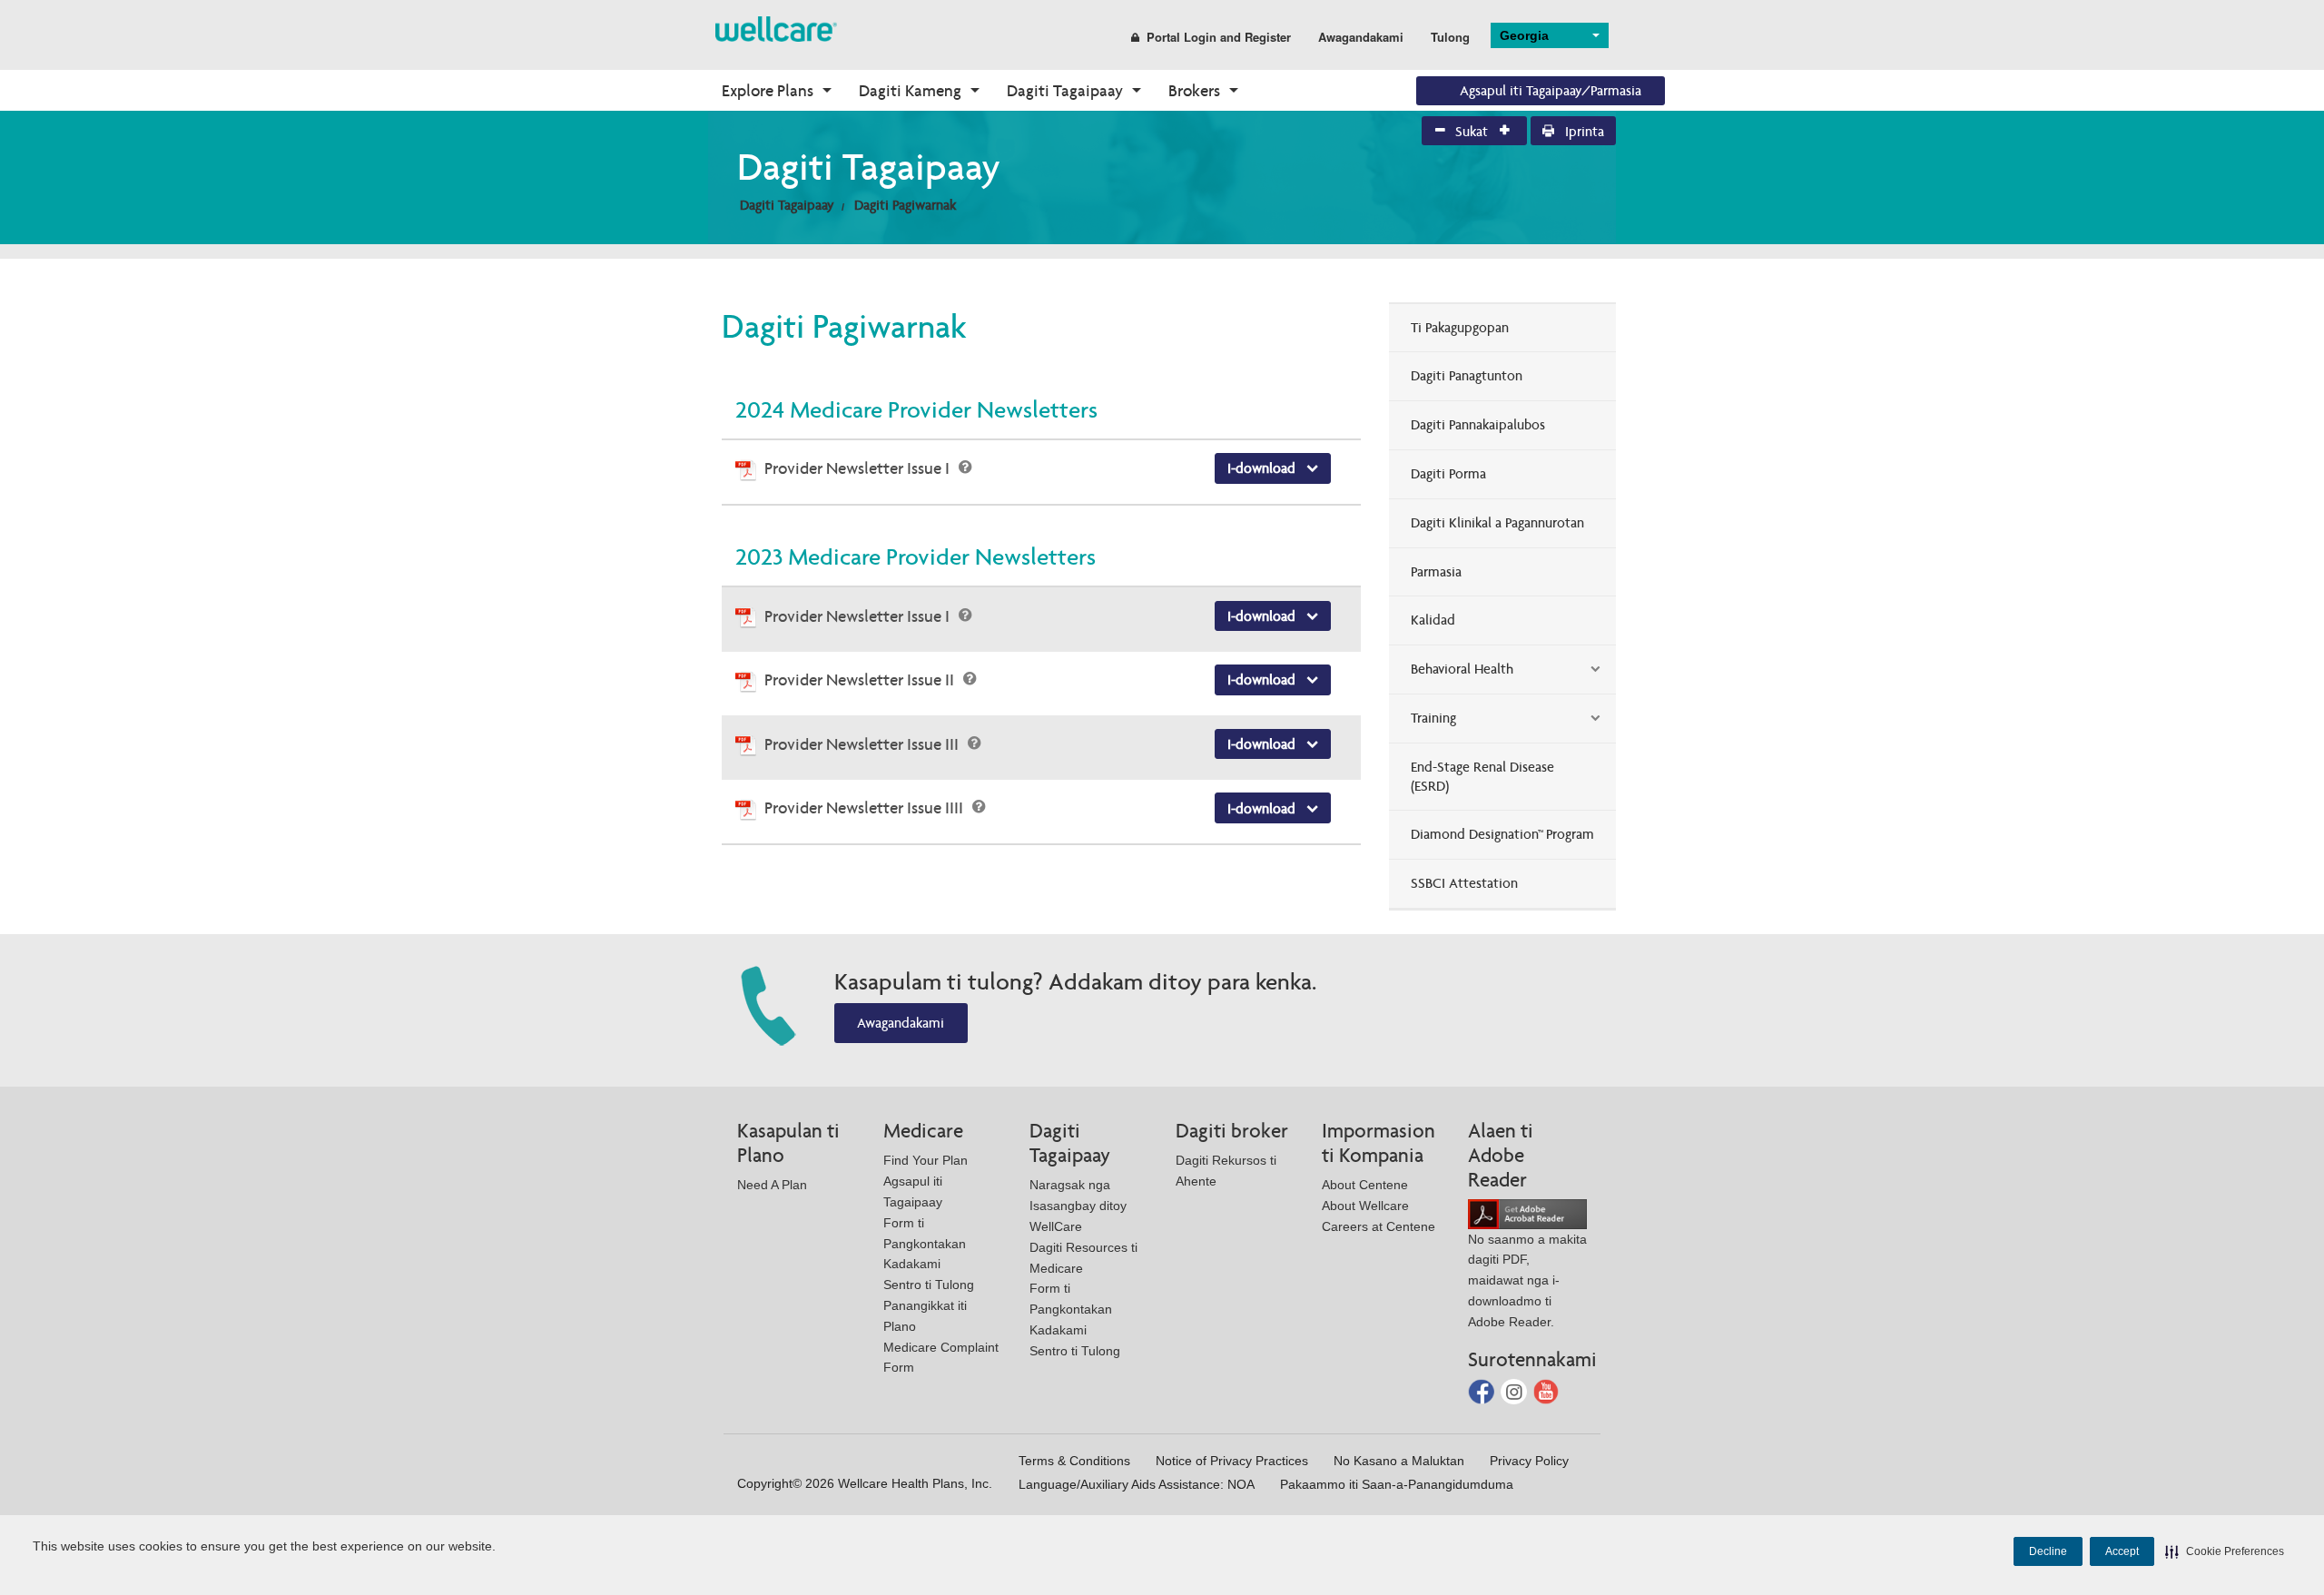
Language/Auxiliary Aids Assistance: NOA (1137, 1484)
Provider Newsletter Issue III (863, 744)
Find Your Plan (926, 1160)
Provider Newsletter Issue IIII (866, 807)
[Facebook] (1483, 1390)
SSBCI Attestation (1464, 883)
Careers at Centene (1379, 1226)
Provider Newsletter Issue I (859, 468)
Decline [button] (2048, 1551)
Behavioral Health (1462, 669)
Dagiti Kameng (910, 90)
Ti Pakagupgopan (1460, 327)
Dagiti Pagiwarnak (905, 205)
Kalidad (1433, 620)
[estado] (776, 28)
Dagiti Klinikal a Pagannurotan (1497, 522)
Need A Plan (772, 1185)
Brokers (1194, 90)
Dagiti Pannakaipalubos (1478, 424)
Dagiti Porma (1448, 473)
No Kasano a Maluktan (1399, 1461)
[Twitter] (1516, 1390)
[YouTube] (1546, 1390)
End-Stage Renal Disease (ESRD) (1482, 776)
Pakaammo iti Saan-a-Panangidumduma (1397, 1484)
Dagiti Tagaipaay (1065, 90)
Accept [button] (2122, 1551)
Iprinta (1583, 131)
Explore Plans (768, 90)
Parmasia (1436, 571)
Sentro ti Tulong (929, 1285)
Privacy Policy (1529, 1461)
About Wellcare (1365, 1206)
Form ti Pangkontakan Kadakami (925, 1244)
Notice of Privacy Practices (1232, 1461)
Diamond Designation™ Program (1502, 834)
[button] (2225, 1551)
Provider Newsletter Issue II (861, 679)
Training (1433, 718)
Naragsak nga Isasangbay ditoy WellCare (1078, 1206)
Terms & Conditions (1074, 1461)
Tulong (1450, 37)
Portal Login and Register (1219, 37)
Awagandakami (1361, 37)
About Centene (1365, 1185)
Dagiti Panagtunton (1467, 375)
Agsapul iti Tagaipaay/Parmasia (1551, 90)
